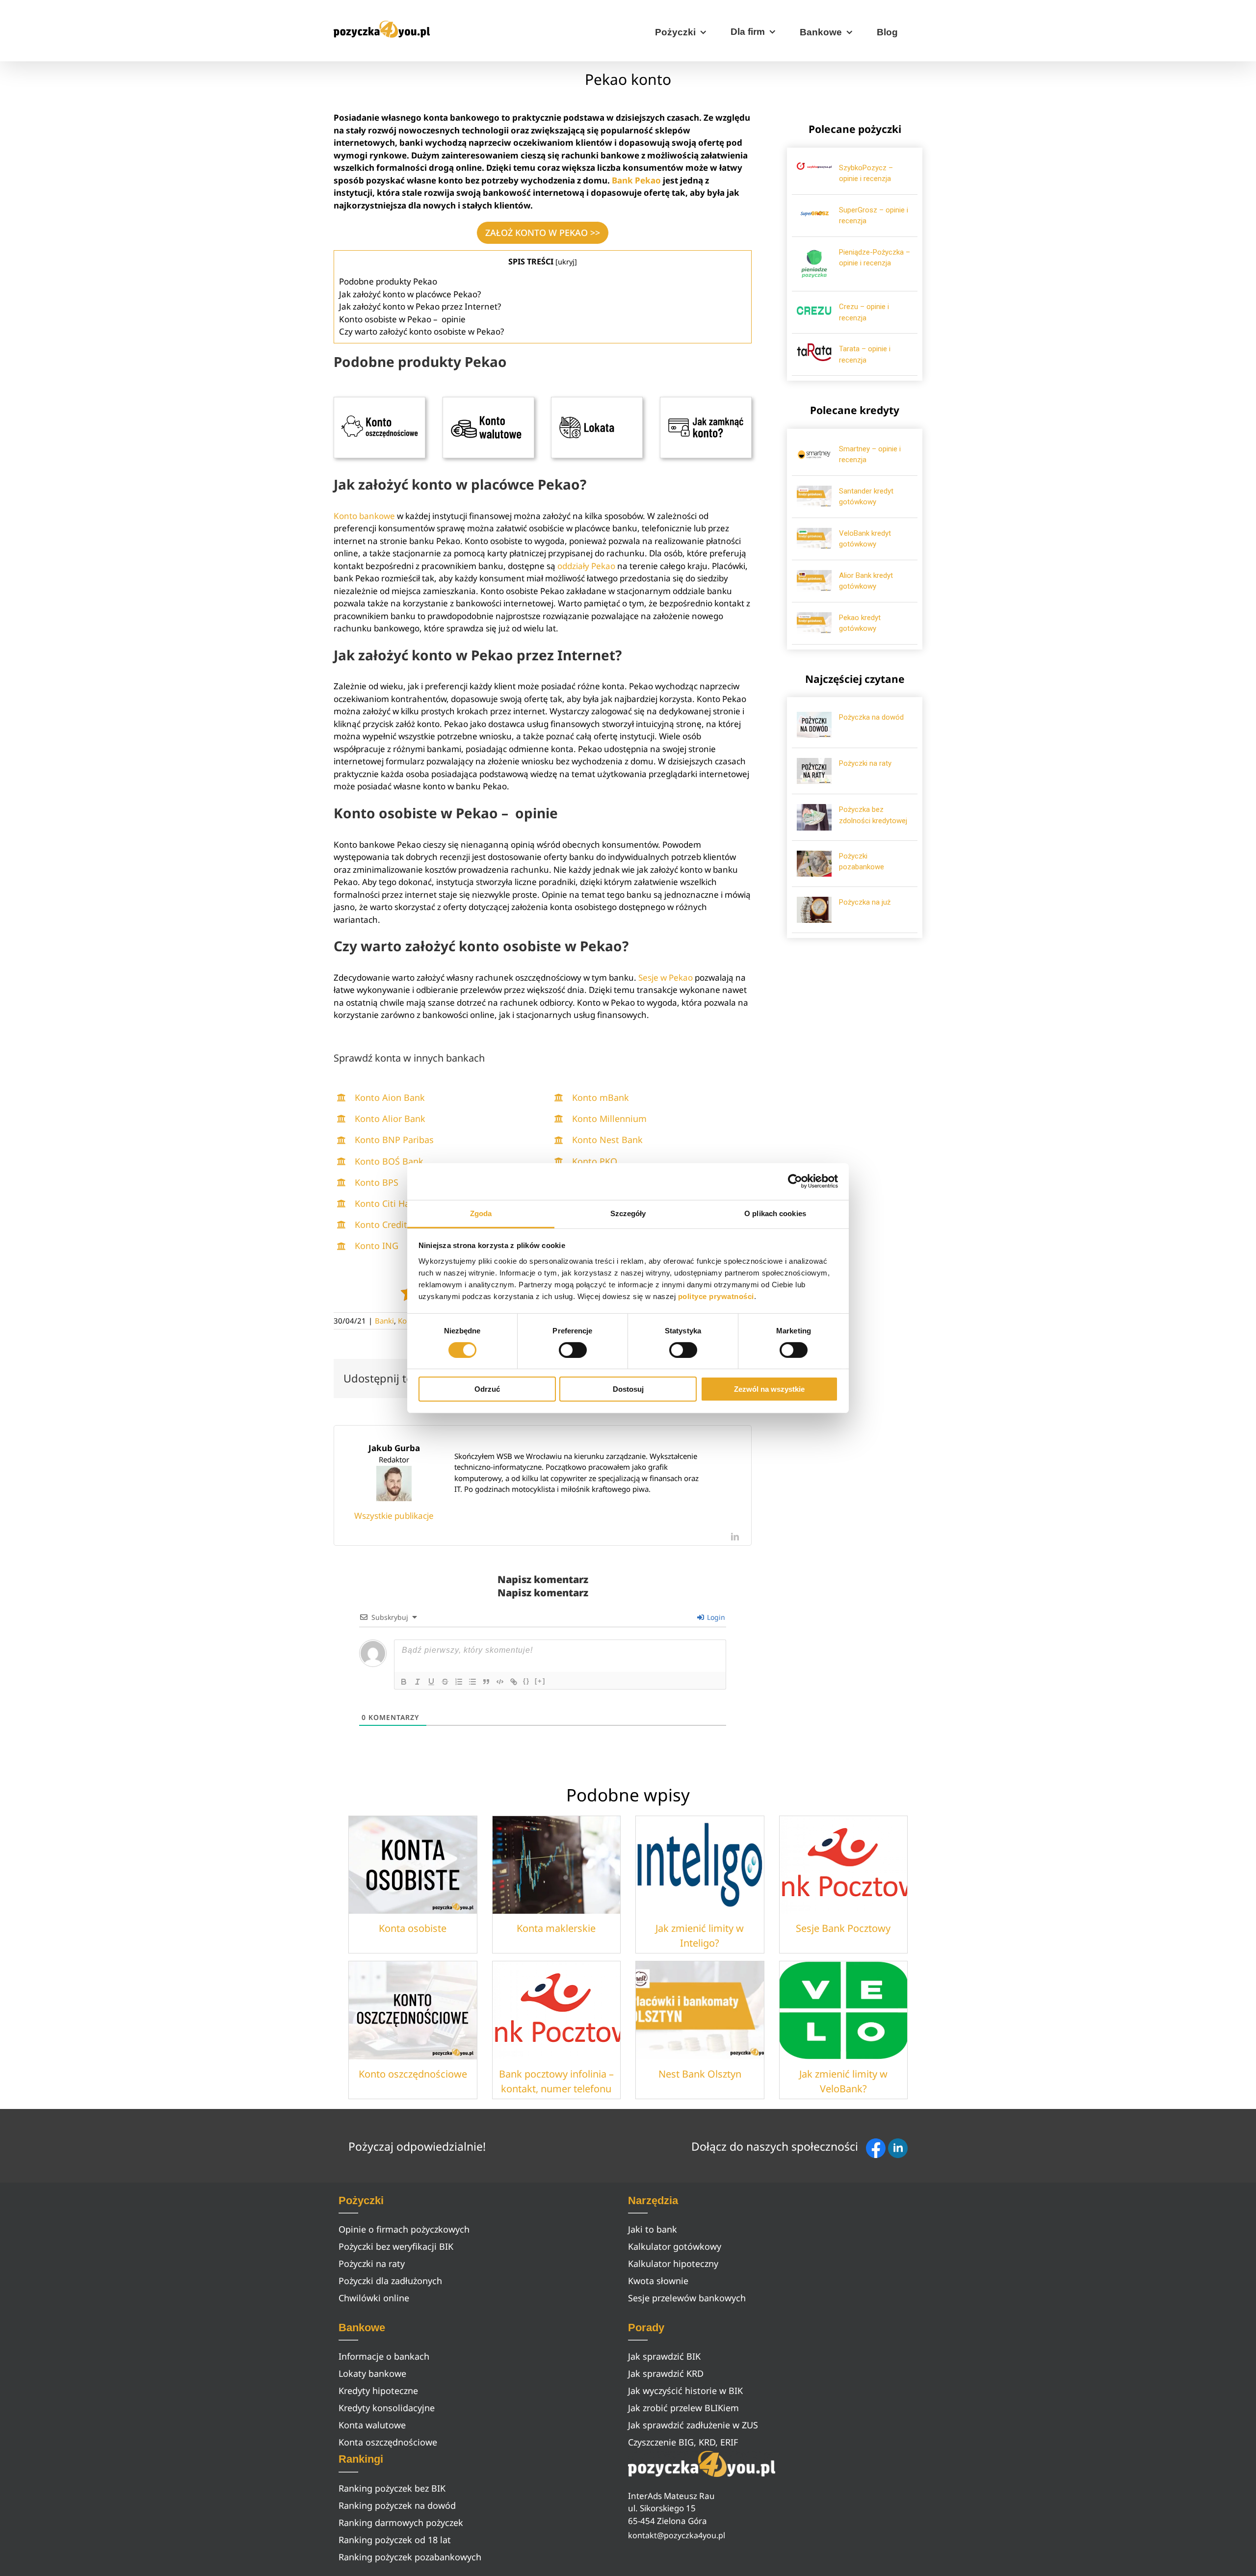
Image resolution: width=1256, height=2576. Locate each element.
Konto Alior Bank (390, 1119)
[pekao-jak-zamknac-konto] (706, 401)
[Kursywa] (418, 1682)
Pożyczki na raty (865, 763)
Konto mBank (601, 1097)
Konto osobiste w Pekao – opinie (402, 319)
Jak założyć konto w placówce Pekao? (411, 294)
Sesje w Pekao (666, 977)
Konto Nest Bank (607, 1140)
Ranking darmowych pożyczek (401, 2523)
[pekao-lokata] (597, 401)
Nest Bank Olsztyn (700, 2074)
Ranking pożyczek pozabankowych (410, 2557)
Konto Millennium (609, 1119)
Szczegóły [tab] (628, 1213)
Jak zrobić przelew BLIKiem (683, 2408)
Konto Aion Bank (390, 1097)
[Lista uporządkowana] (459, 1682)
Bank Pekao (636, 180)
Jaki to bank (653, 2229)
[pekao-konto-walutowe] (488, 401)
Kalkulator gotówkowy (675, 2246)
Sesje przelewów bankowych (687, 2298)
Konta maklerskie (556, 1928)
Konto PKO (595, 1161)
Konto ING (377, 1246)
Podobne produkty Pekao (388, 281)
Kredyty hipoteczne (378, 2391)
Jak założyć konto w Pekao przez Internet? (421, 306)
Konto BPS (377, 1182)
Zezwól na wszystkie (769, 1389)
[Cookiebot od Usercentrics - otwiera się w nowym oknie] (795, 1181)
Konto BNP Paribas (394, 1140)
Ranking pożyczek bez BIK (392, 2488)
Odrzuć (487, 1389)
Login (715, 1617)
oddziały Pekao (586, 566)
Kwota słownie (658, 2281)
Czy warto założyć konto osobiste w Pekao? (421, 331)
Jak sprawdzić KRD (666, 2373)
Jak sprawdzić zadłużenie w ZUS (693, 2425)
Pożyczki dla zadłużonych (390, 2281)
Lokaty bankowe (372, 2373)
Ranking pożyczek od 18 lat (395, 2540)
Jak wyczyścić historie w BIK (685, 2391)
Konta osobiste (413, 1928)
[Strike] (445, 1682)
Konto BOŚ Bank (389, 1161)
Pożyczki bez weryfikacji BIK (396, 2246)
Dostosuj (628, 1389)
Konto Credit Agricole (399, 1224)
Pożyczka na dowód (871, 717)
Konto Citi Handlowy (397, 1203)
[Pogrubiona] (404, 1682)
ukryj (566, 261)
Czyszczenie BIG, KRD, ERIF (683, 2442)
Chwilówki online (374, 2298)
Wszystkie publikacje (394, 1516)
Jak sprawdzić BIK (664, 2356)
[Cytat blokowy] (486, 1682)
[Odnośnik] (514, 1682)
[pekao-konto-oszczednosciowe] (379, 401)
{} (526, 1681)
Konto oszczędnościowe (413, 2074)
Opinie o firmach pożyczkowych (404, 2229)
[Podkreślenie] (431, 1682)
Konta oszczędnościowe (388, 2442)
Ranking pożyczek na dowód (397, 2505)
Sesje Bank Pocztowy (843, 1928)
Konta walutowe (372, 2425)
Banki (384, 1321)
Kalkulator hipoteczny (673, 2264)
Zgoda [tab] (481, 1213)
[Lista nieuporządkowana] (472, 1682)
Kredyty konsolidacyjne (387, 2408)
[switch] (573, 1350)
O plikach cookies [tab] (775, 1213)
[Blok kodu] (500, 1682)
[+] (540, 1681)
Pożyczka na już (865, 902)
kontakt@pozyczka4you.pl (677, 2535)
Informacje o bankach (384, 2356)
